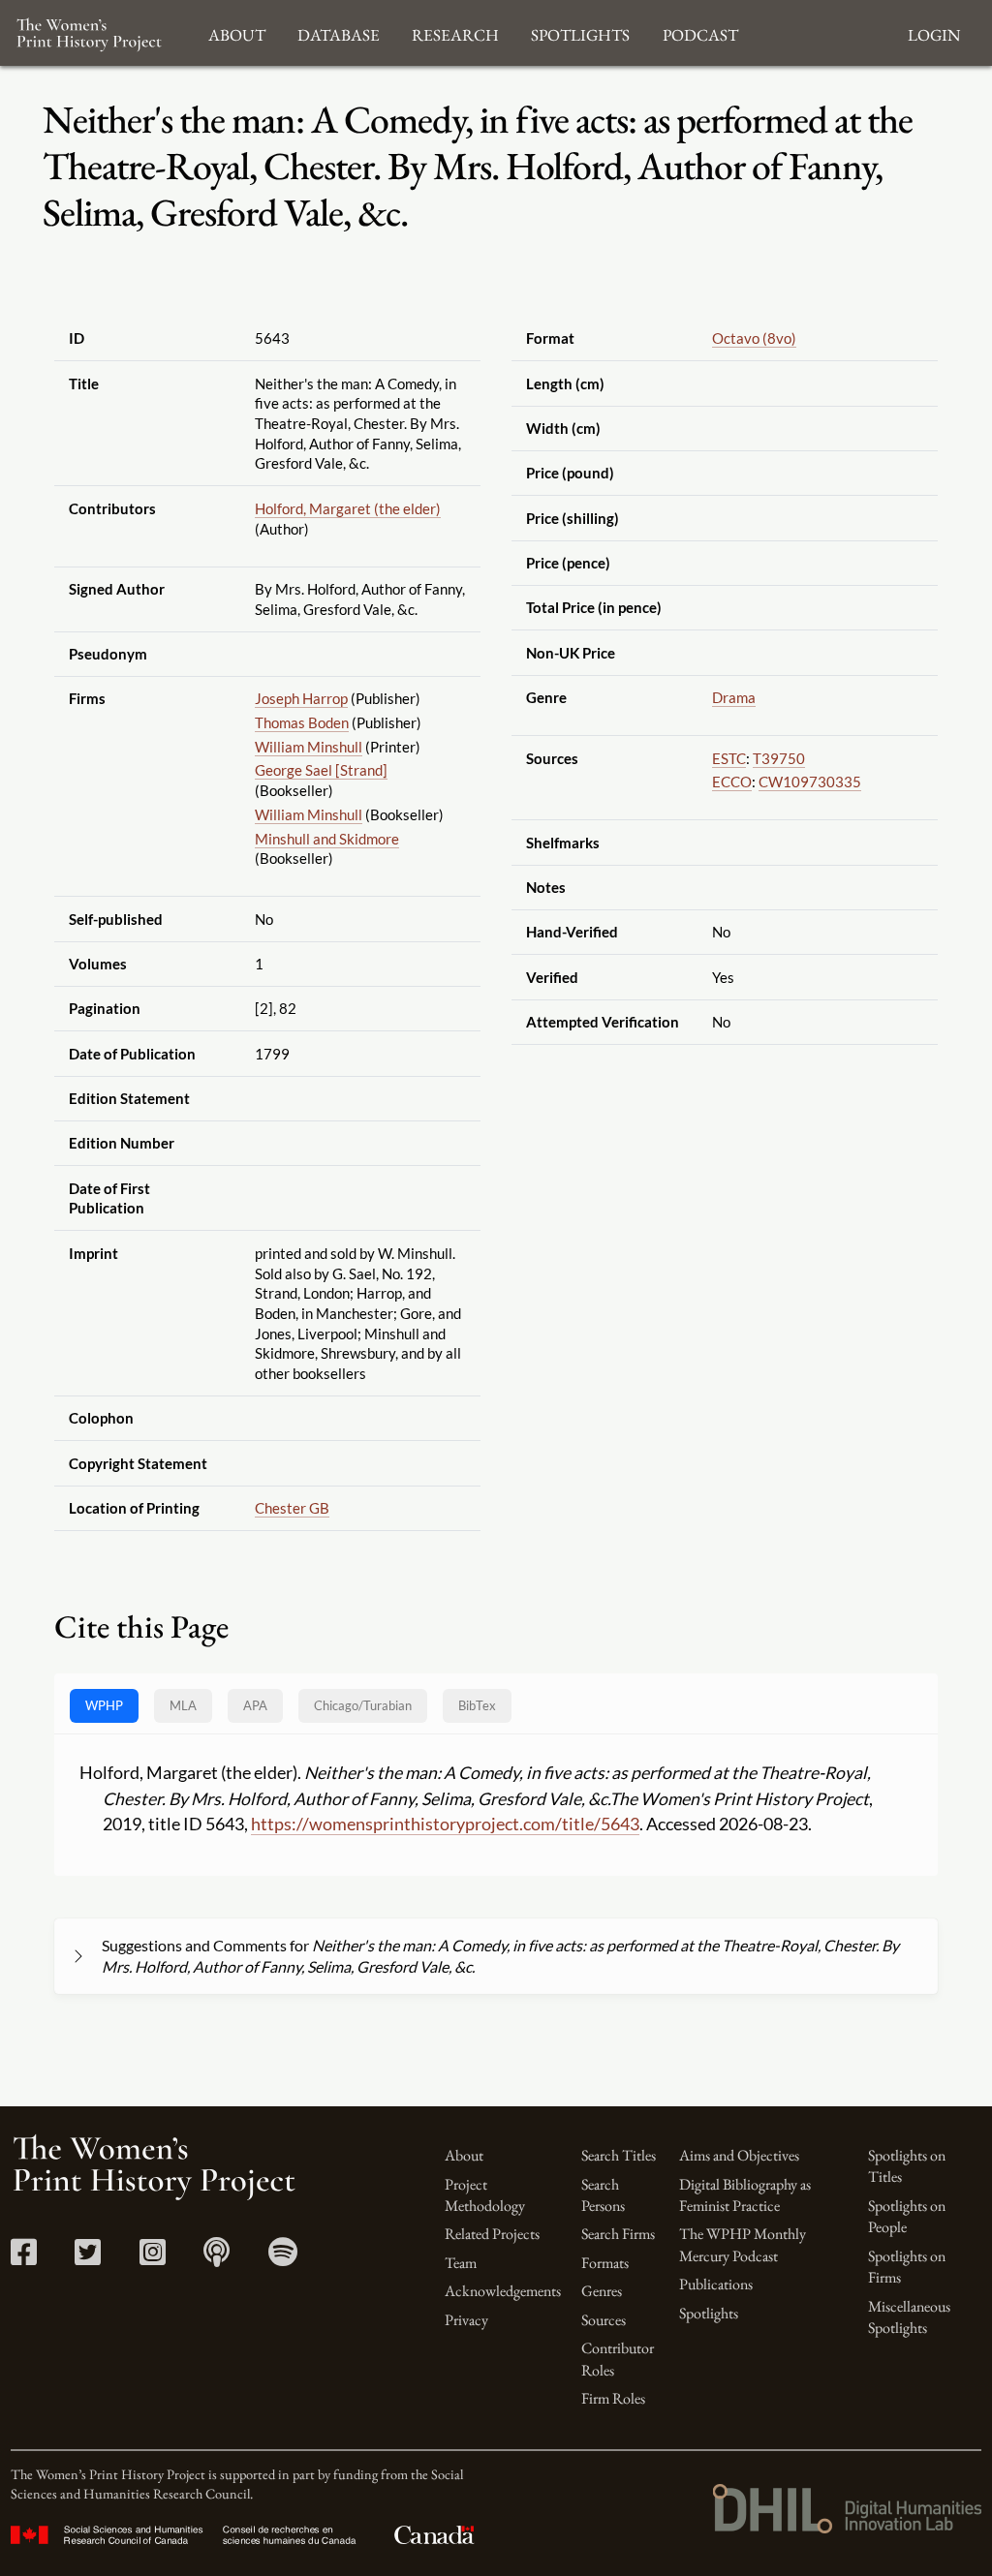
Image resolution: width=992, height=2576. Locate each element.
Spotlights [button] (580, 32)
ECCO (732, 782)
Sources (604, 2320)
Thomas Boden (302, 722)
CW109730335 (810, 782)
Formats (605, 2263)
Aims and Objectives (739, 2155)
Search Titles (619, 2155)
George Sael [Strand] (321, 770)
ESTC (729, 758)
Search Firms (618, 2234)
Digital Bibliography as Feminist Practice (745, 2195)
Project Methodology (485, 2195)
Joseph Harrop (301, 698)
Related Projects (492, 2234)
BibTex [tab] (477, 1705)
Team (461, 2263)
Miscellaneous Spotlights (909, 2317)
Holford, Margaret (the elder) (348, 508)
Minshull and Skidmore (327, 839)
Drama (734, 697)
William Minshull (309, 747)
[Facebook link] (24, 2258)
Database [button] (339, 32)
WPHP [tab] (104, 1705)
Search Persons (603, 2195)
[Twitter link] (88, 2258)
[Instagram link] (153, 2258)
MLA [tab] (183, 1705)
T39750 (779, 758)
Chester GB (292, 1508)
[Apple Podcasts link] (217, 2258)
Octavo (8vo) (754, 338)
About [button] (237, 32)
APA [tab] (255, 1705)
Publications (716, 2284)
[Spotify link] (283, 2258)
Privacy (466, 2320)
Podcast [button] (700, 32)
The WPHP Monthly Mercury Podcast (743, 2244)
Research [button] (455, 32)
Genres (602, 2291)
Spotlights (709, 2313)
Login (934, 32)
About (464, 2155)
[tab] (363, 1706)
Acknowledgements (503, 2291)
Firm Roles (613, 2398)
